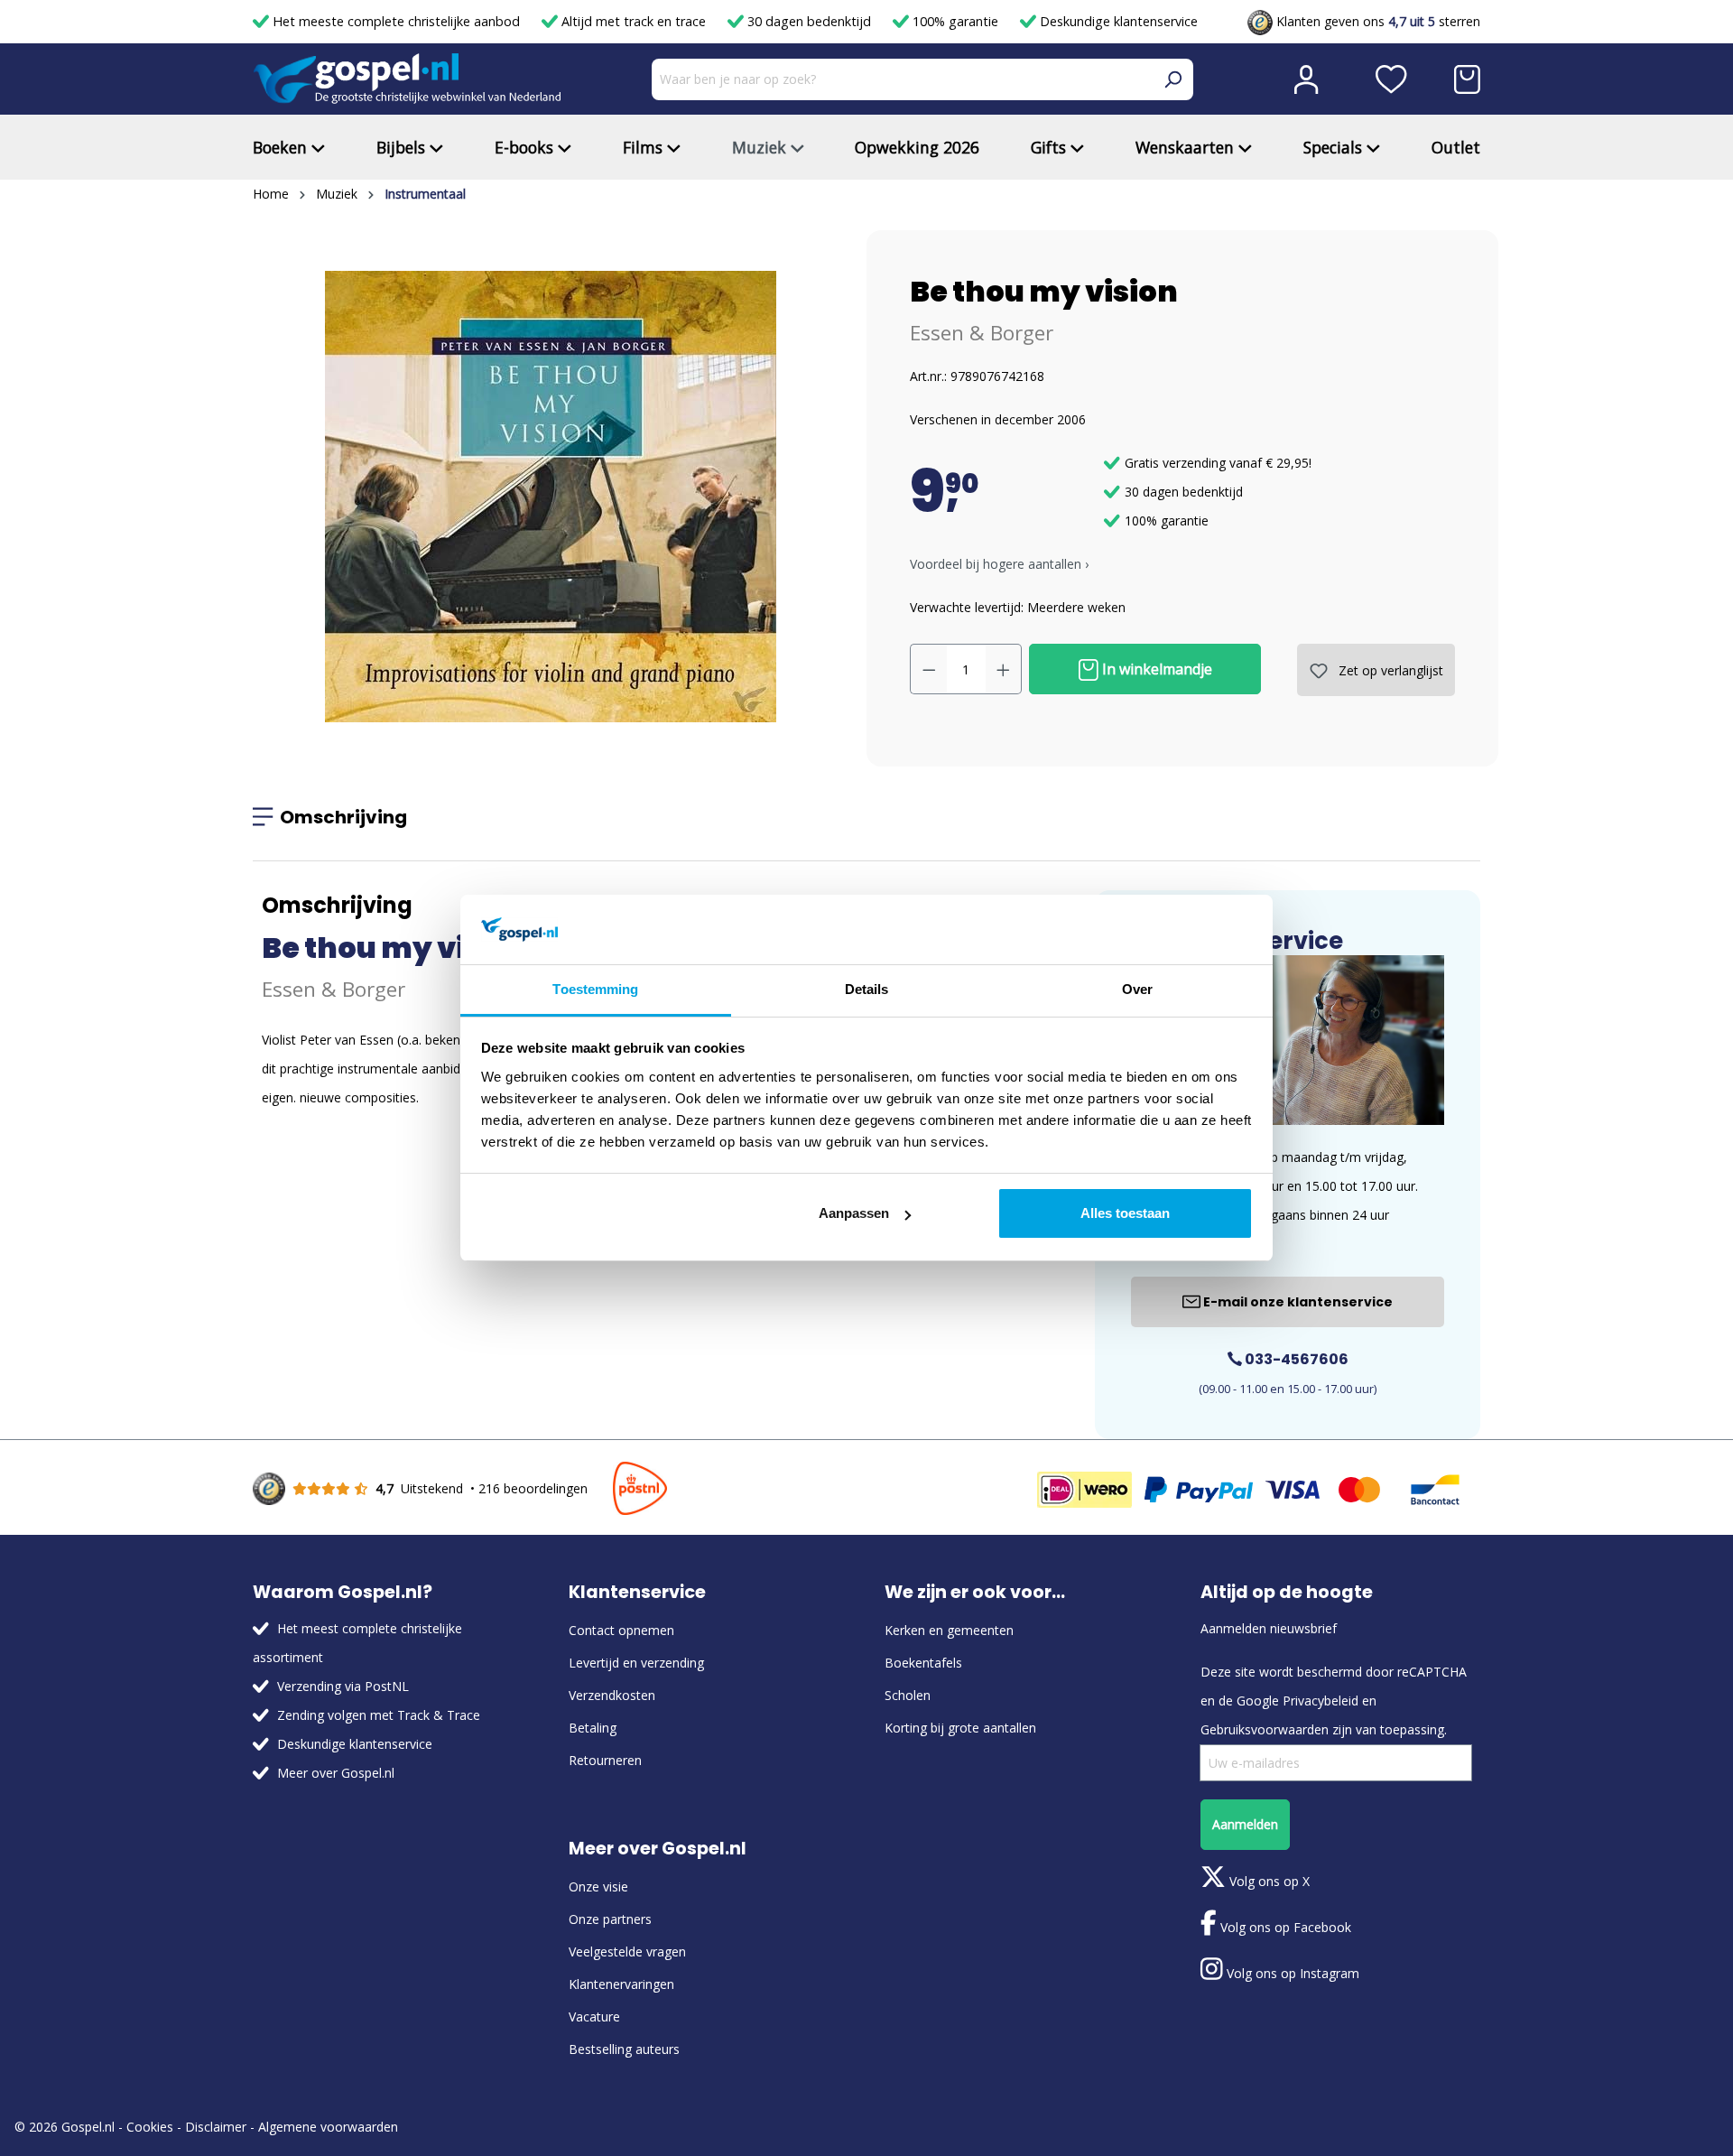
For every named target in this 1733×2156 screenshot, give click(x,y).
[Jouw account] (1306, 79)
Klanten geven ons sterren (1376, 21)
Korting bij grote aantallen (960, 1728)
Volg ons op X (1268, 1881)
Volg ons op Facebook (1284, 1927)
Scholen (908, 1695)
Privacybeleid (1321, 1701)
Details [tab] (867, 989)
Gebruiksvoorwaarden (1265, 1729)
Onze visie (598, 1886)
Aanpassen (854, 1213)
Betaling (593, 1728)
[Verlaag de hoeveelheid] (929, 669)
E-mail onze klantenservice (1297, 1302)
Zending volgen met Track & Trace (379, 1715)
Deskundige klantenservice (1117, 21)
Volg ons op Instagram (1291, 1973)
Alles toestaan (1125, 1213)
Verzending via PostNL (343, 1686)
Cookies (150, 2127)
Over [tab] (1137, 989)
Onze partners (610, 1919)
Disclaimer (216, 2127)
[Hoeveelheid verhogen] (1004, 669)
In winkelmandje (1155, 669)
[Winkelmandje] (1467, 79)
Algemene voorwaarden (328, 2127)
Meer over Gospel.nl (336, 1773)
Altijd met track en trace (634, 21)
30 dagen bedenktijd (809, 21)
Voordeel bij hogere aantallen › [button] (999, 564)
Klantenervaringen (621, 1984)
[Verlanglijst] (1391, 79)
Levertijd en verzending (636, 1663)
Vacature (594, 2017)
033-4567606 (1295, 1359)
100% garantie (955, 21)
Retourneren (605, 1760)
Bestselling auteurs (624, 2049)
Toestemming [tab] (595, 989)
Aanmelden (1245, 1824)
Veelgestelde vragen (627, 1952)
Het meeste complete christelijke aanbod (396, 21)
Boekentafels (923, 1663)
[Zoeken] (1172, 79)
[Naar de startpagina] (407, 79)
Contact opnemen (621, 1630)
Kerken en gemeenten (949, 1630)
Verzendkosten (612, 1695)
